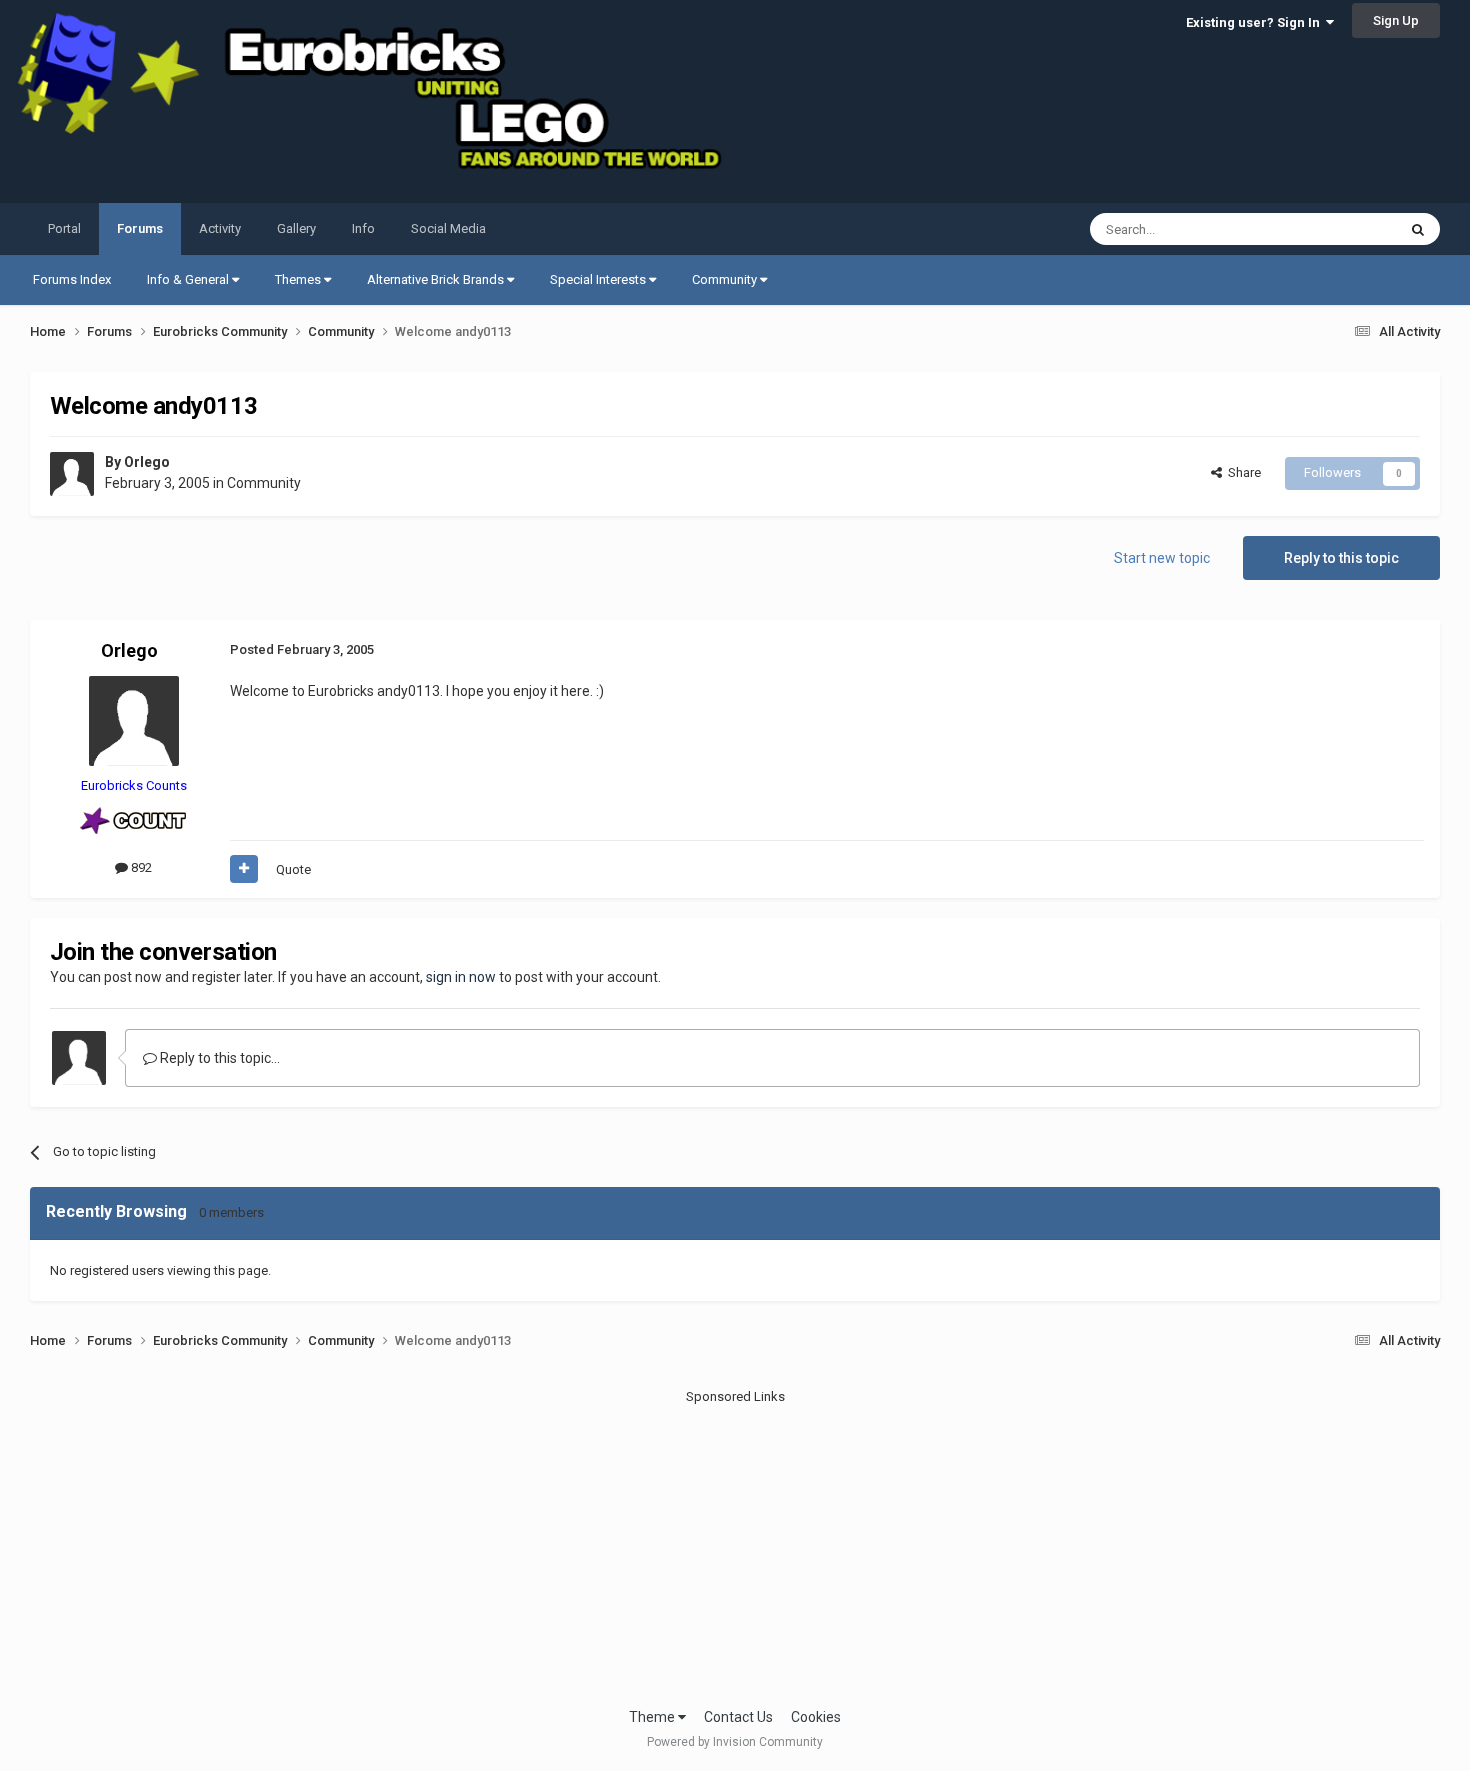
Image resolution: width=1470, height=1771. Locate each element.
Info (363, 228)
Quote (293, 869)
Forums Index (72, 279)
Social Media (448, 228)
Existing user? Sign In (1256, 22)
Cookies (816, 1717)
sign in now (461, 977)
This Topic (1341, 229)
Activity (220, 228)
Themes (299, 279)
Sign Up (1396, 20)
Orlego (147, 462)
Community (726, 279)
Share (1241, 472)
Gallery (296, 228)
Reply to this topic (1341, 558)
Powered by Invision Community (735, 1742)
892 (140, 867)
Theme (653, 1717)
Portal (64, 228)
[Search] (1418, 229)
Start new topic (1162, 558)
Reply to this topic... (218, 1058)
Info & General (189, 279)
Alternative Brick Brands (437, 279)
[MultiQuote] (244, 869)
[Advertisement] (735, 1547)
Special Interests (599, 279)
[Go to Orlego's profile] (72, 474)
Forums (140, 228)
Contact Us (738, 1717)
